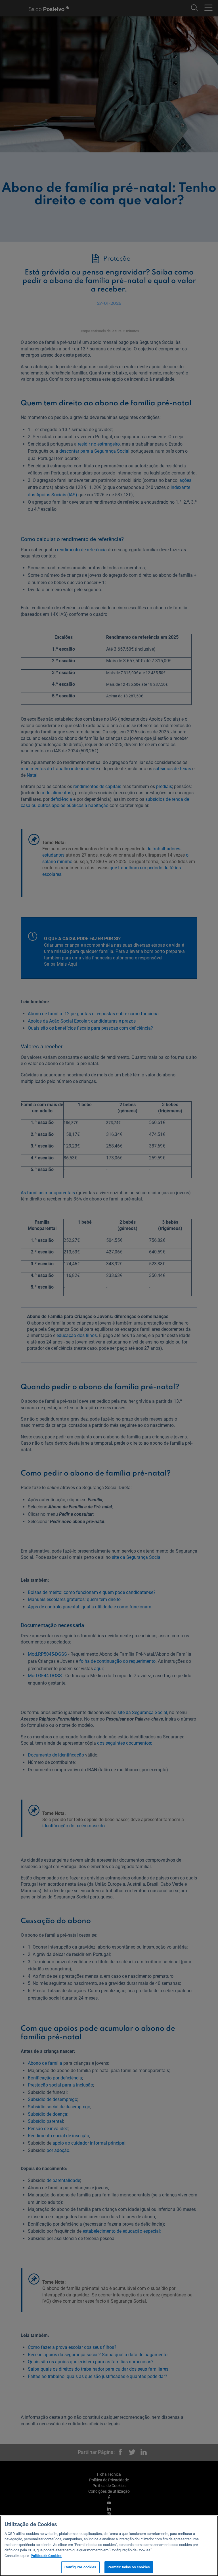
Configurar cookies (80, 2567)
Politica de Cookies (46, 2556)
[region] (109, 2546)
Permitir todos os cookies (129, 2567)
